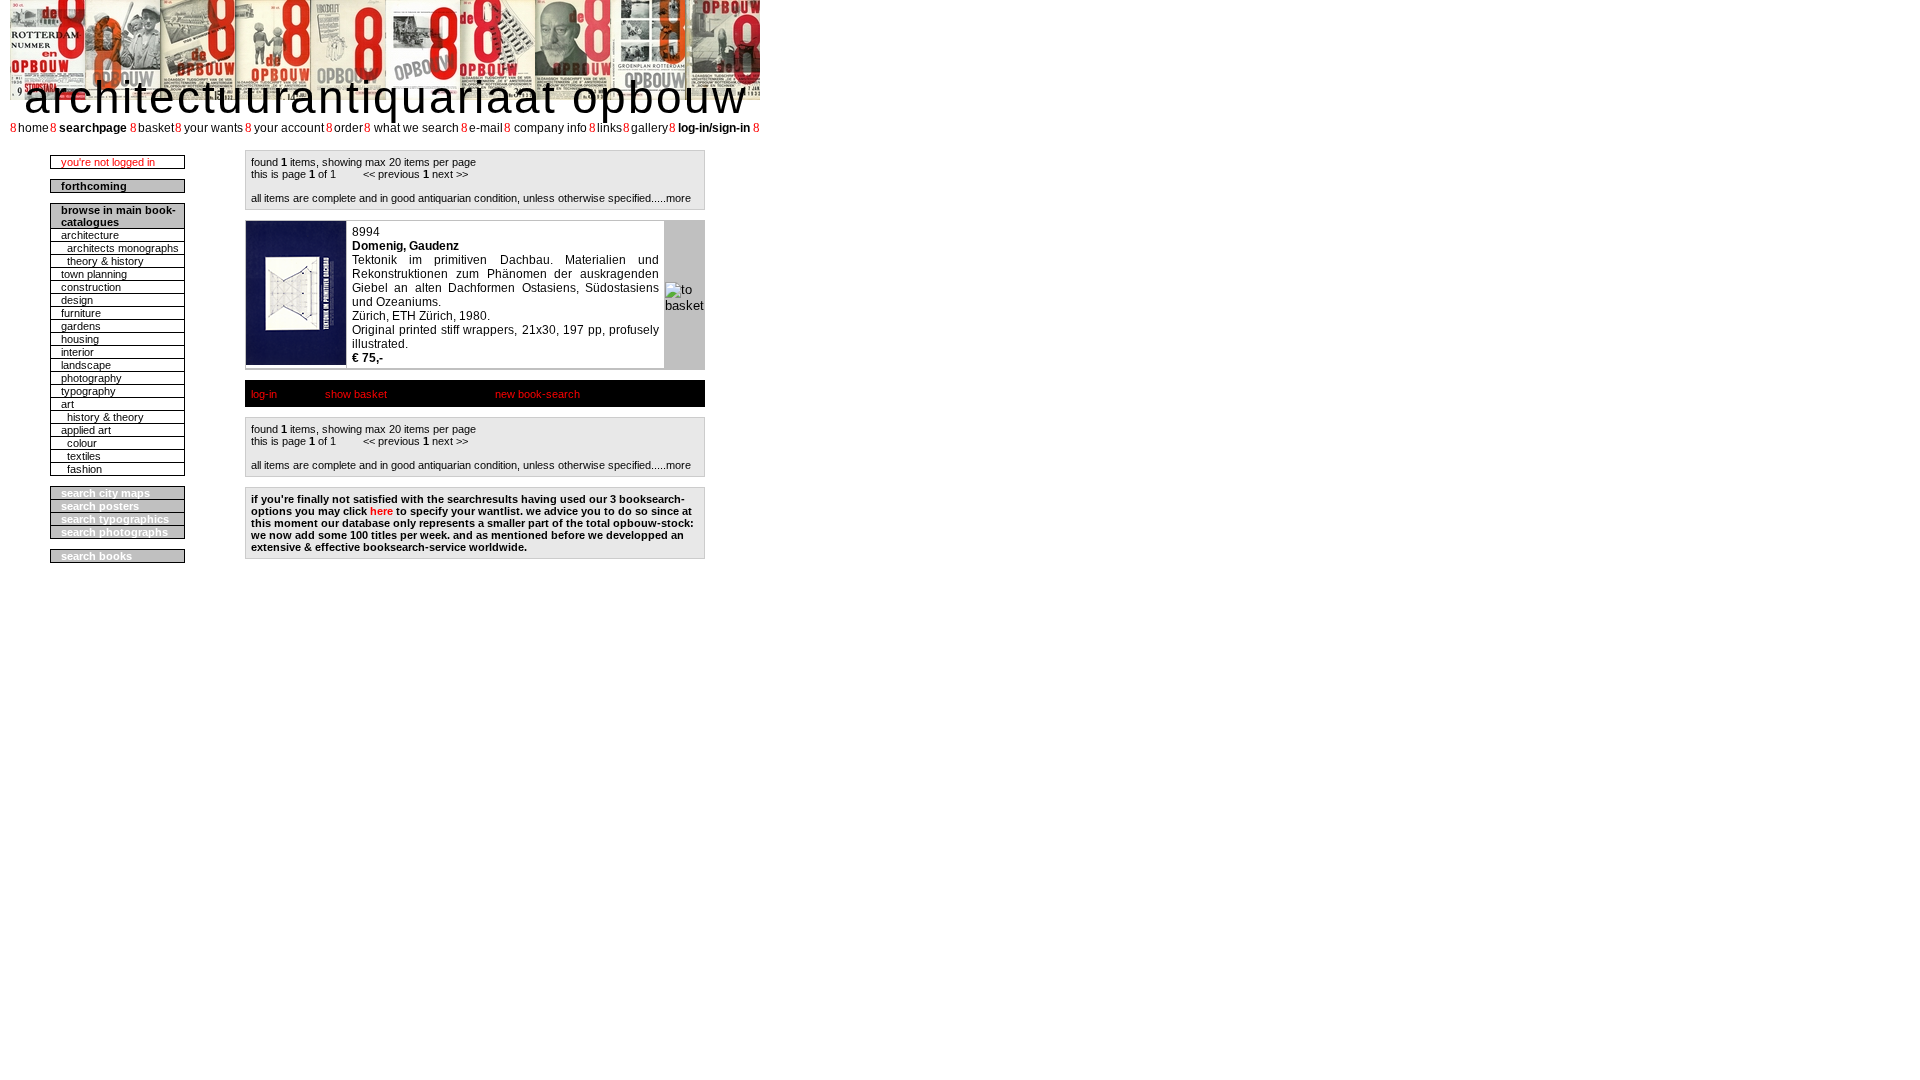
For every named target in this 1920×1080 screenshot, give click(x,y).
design (77, 300)
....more (672, 198)
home (33, 128)
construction (91, 287)
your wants (213, 128)
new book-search (537, 394)
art (67, 404)
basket (156, 128)
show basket (356, 394)
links (609, 128)
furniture (81, 313)
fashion (81, 469)
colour (79, 443)
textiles (81, 456)
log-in (264, 394)
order (348, 128)
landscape (86, 365)
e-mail (486, 128)
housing (80, 339)
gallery (649, 128)
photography (91, 378)
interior (77, 352)
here (381, 511)
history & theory (102, 417)
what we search (416, 128)
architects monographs (120, 248)
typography (88, 391)
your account (289, 128)
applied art (86, 430)
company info (550, 128)
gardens (81, 326)
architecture (90, 235)
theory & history (102, 261)
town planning (94, 274)
